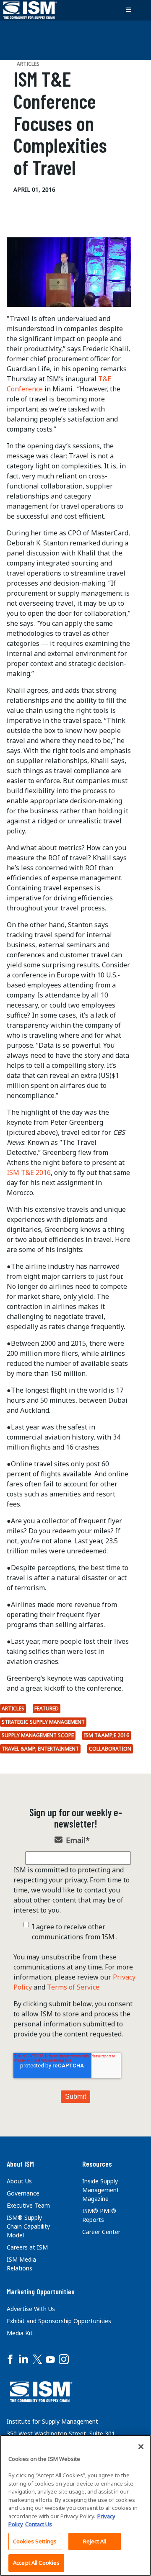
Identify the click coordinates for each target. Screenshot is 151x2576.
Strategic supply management (43, 1722)
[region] (75, 2505)
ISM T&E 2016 (29, 1172)
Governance (23, 2193)
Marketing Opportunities (41, 2291)
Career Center (101, 2232)
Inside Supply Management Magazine (101, 2190)
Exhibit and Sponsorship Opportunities (59, 2321)
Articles (13, 1708)
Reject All (95, 2541)
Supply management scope (38, 1735)
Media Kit (20, 2333)
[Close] (141, 2447)
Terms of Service (73, 1987)
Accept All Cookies (36, 2563)
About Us (19, 2181)
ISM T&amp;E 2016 (107, 1735)
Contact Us (39, 2524)
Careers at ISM (27, 2247)
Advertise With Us (31, 2309)
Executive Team (28, 2205)
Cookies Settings (35, 2541)
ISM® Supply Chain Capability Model (28, 2226)
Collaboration (110, 1749)
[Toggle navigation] (128, 10)
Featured (47, 1708)
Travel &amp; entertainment (40, 1749)
